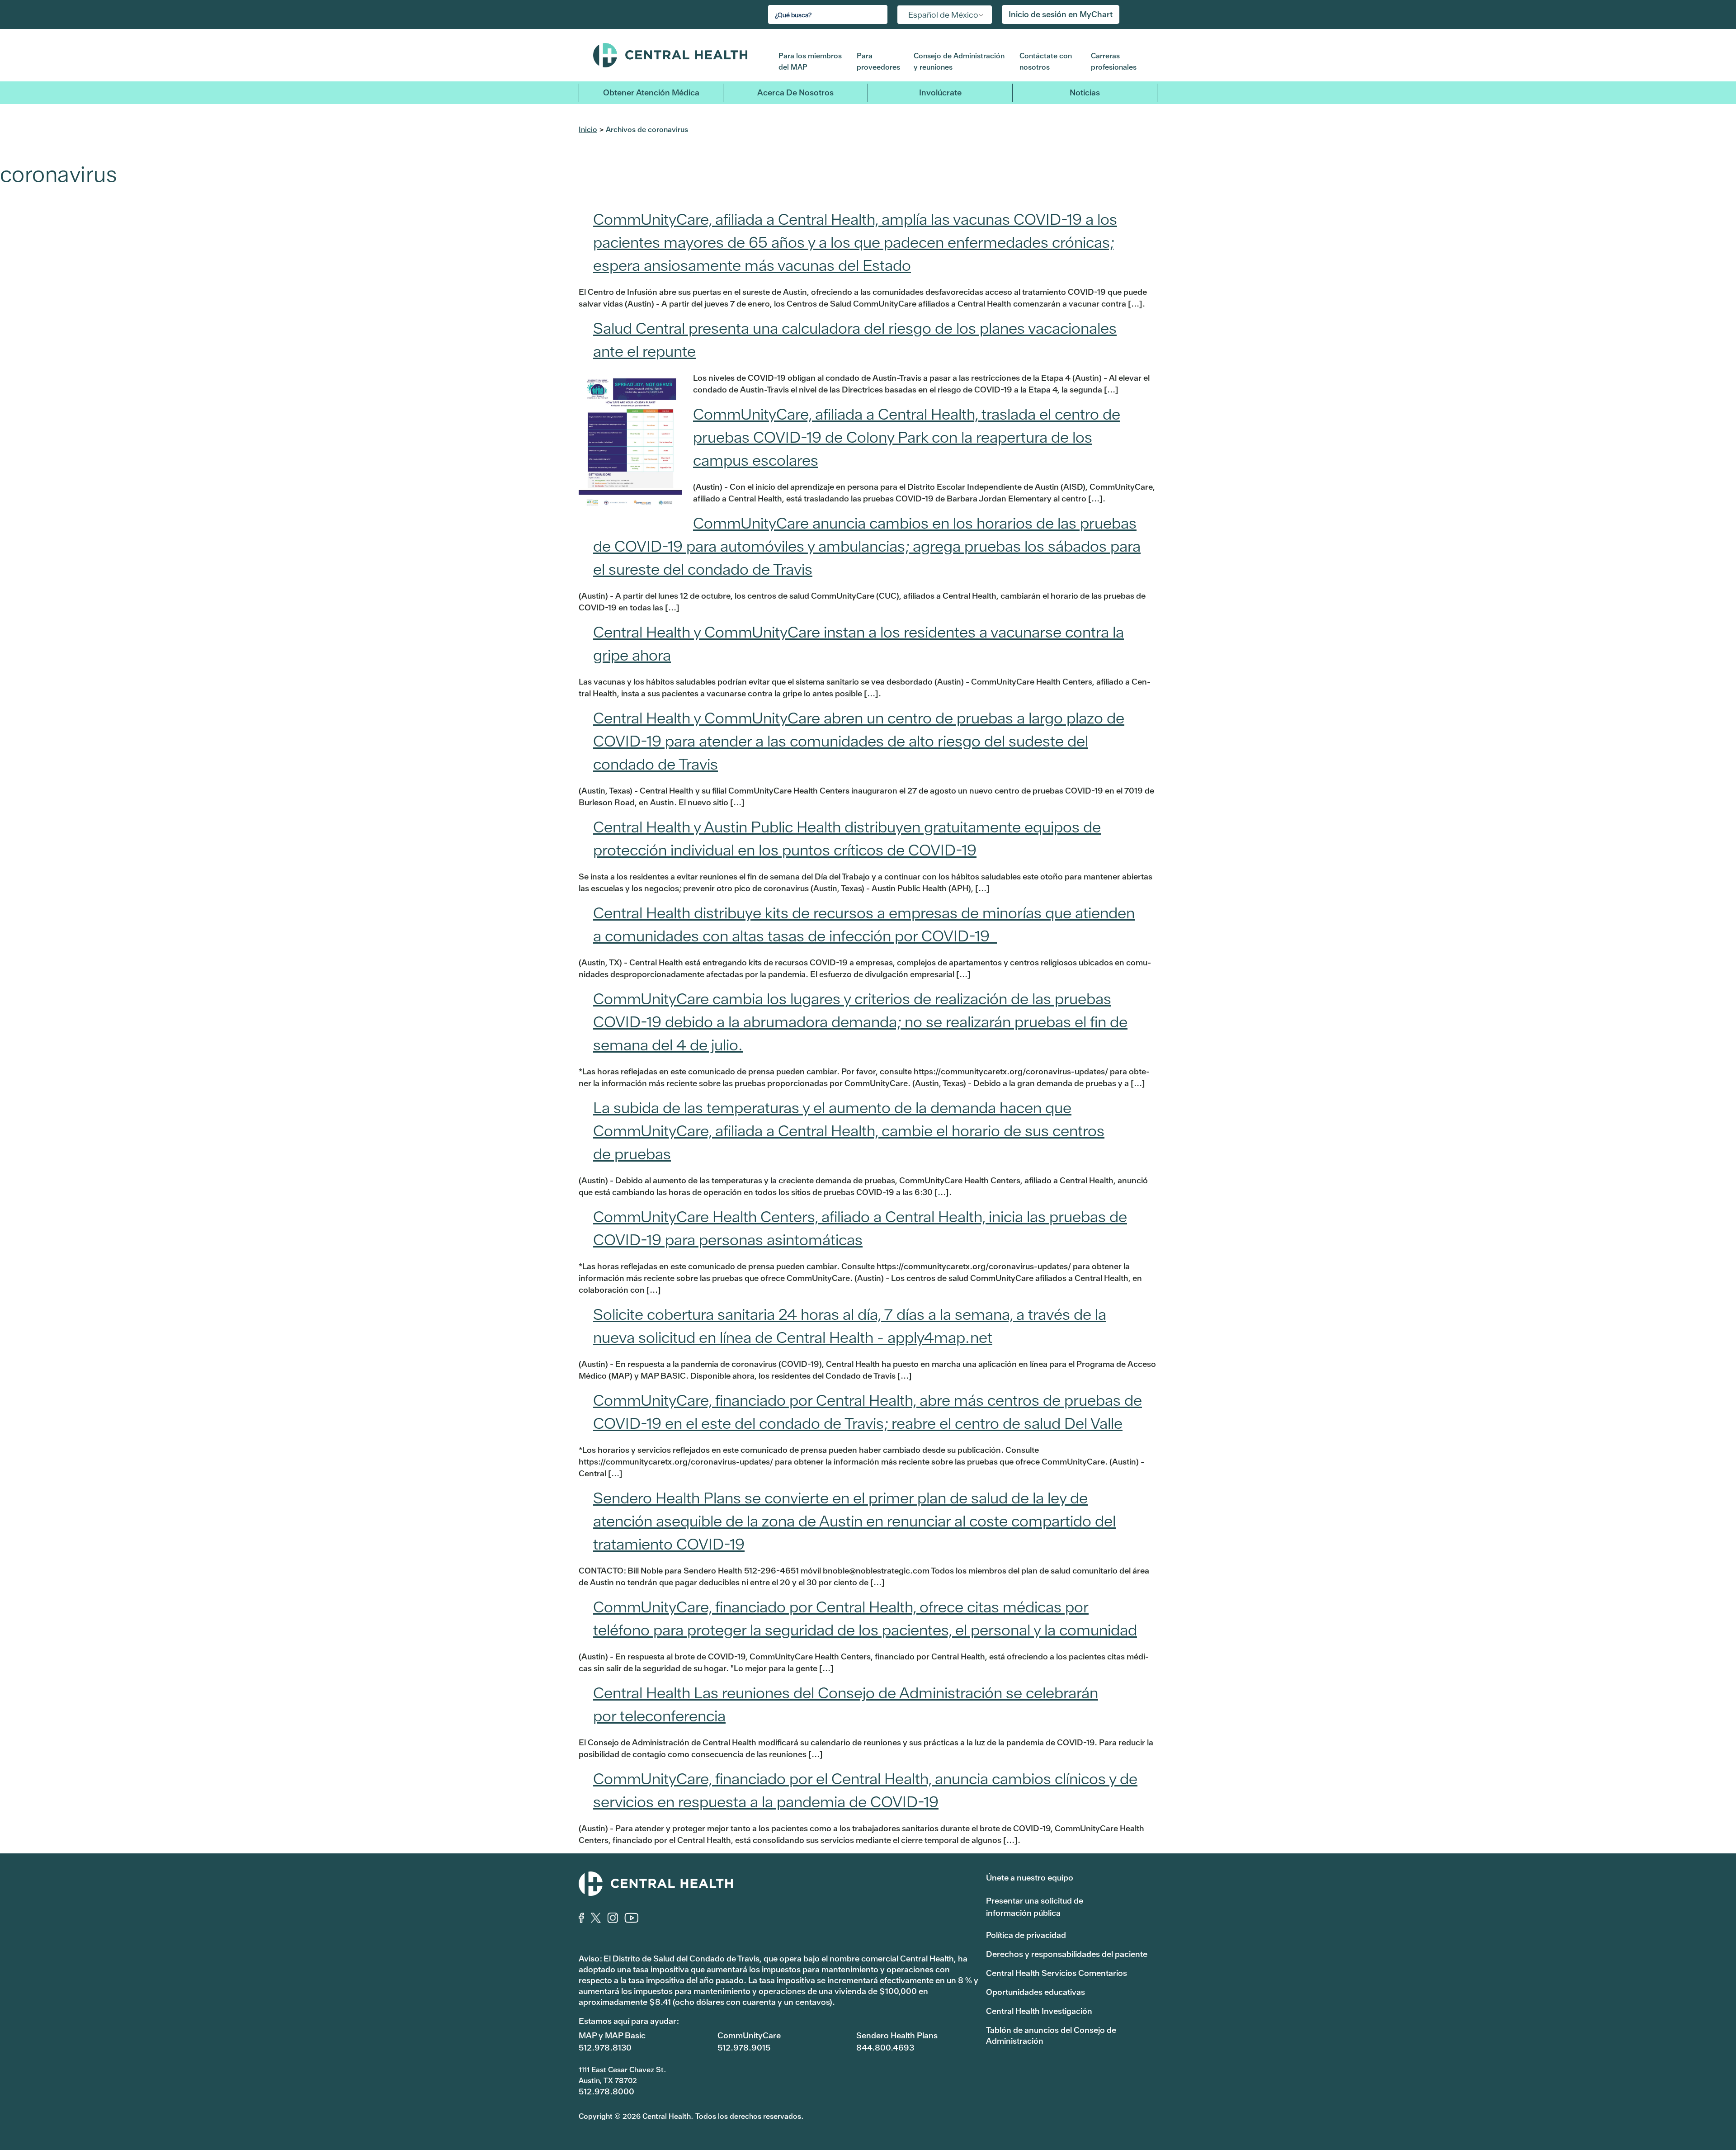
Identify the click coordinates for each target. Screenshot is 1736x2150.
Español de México (943, 15)
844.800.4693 (885, 2048)
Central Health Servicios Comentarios (1057, 1973)
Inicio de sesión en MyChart (1061, 14)
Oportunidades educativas (1035, 1992)
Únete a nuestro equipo (1030, 1878)
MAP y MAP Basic (612, 2035)
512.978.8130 (605, 2048)
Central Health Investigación (1039, 2011)
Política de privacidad (1026, 1935)
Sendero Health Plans (897, 2035)
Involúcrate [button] (940, 92)
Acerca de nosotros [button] (795, 92)
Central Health (679, 55)
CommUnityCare (749, 2035)
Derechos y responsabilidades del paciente (1067, 1954)
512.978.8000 (606, 2091)
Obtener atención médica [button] (651, 92)
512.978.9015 (744, 2048)
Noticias (1085, 92)
